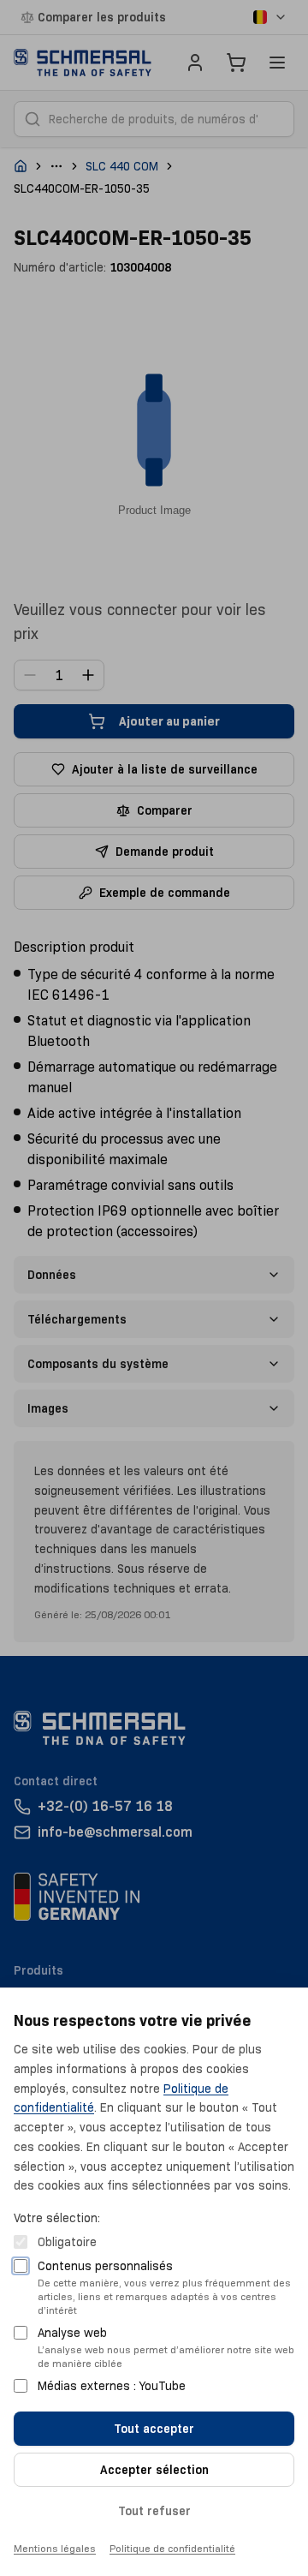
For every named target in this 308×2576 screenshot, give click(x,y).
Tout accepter (154, 2429)
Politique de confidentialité (172, 2548)
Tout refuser (154, 2511)
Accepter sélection (154, 2470)
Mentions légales (55, 2548)
